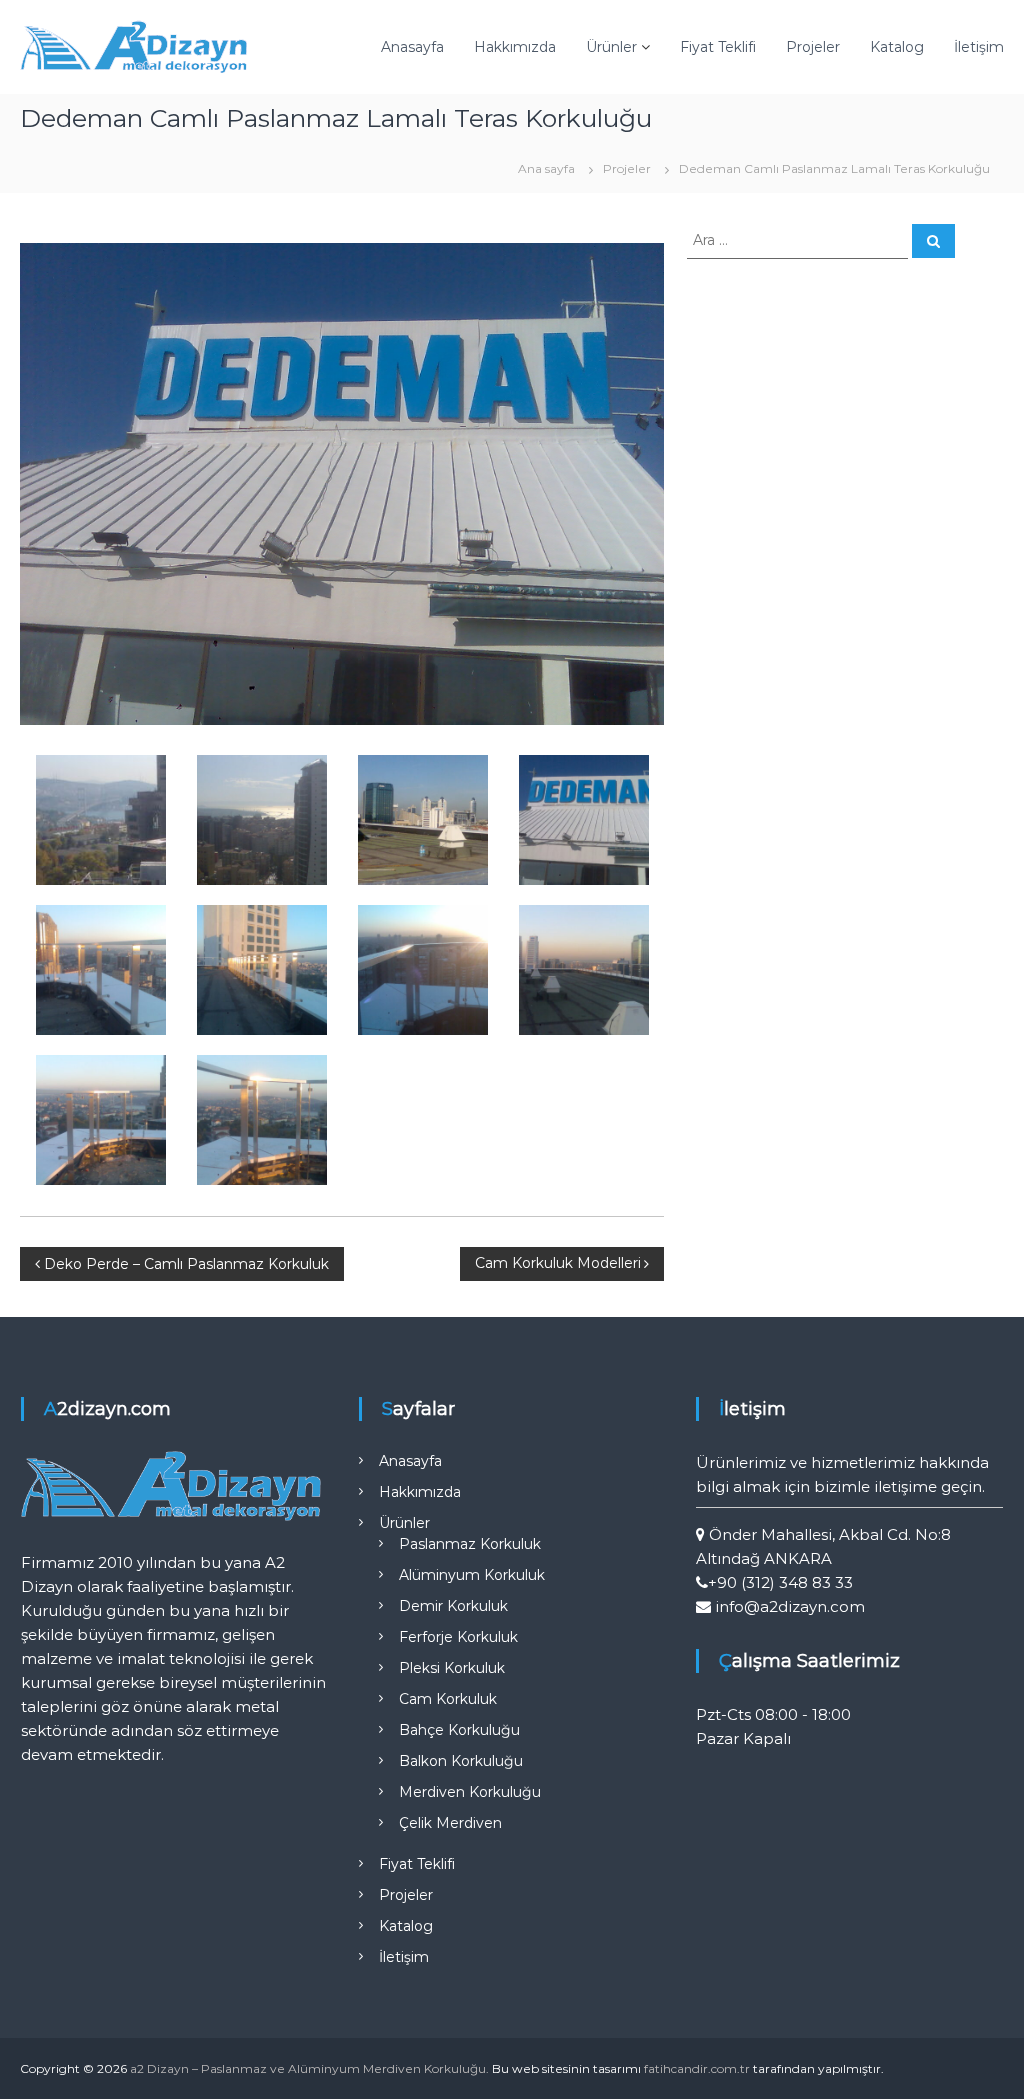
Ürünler (611, 47)
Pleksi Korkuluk (452, 1668)
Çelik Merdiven (450, 1823)
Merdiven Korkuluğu (470, 1792)
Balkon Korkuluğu (461, 1761)
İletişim (979, 47)
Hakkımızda (515, 47)
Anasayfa (412, 47)
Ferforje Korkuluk (458, 1637)
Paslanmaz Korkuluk (470, 1544)
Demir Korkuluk (453, 1606)
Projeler (813, 47)
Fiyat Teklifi (718, 47)
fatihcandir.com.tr (697, 2068)
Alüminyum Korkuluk (472, 1575)
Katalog (897, 47)
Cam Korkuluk (448, 1699)
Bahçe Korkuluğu (459, 1730)
